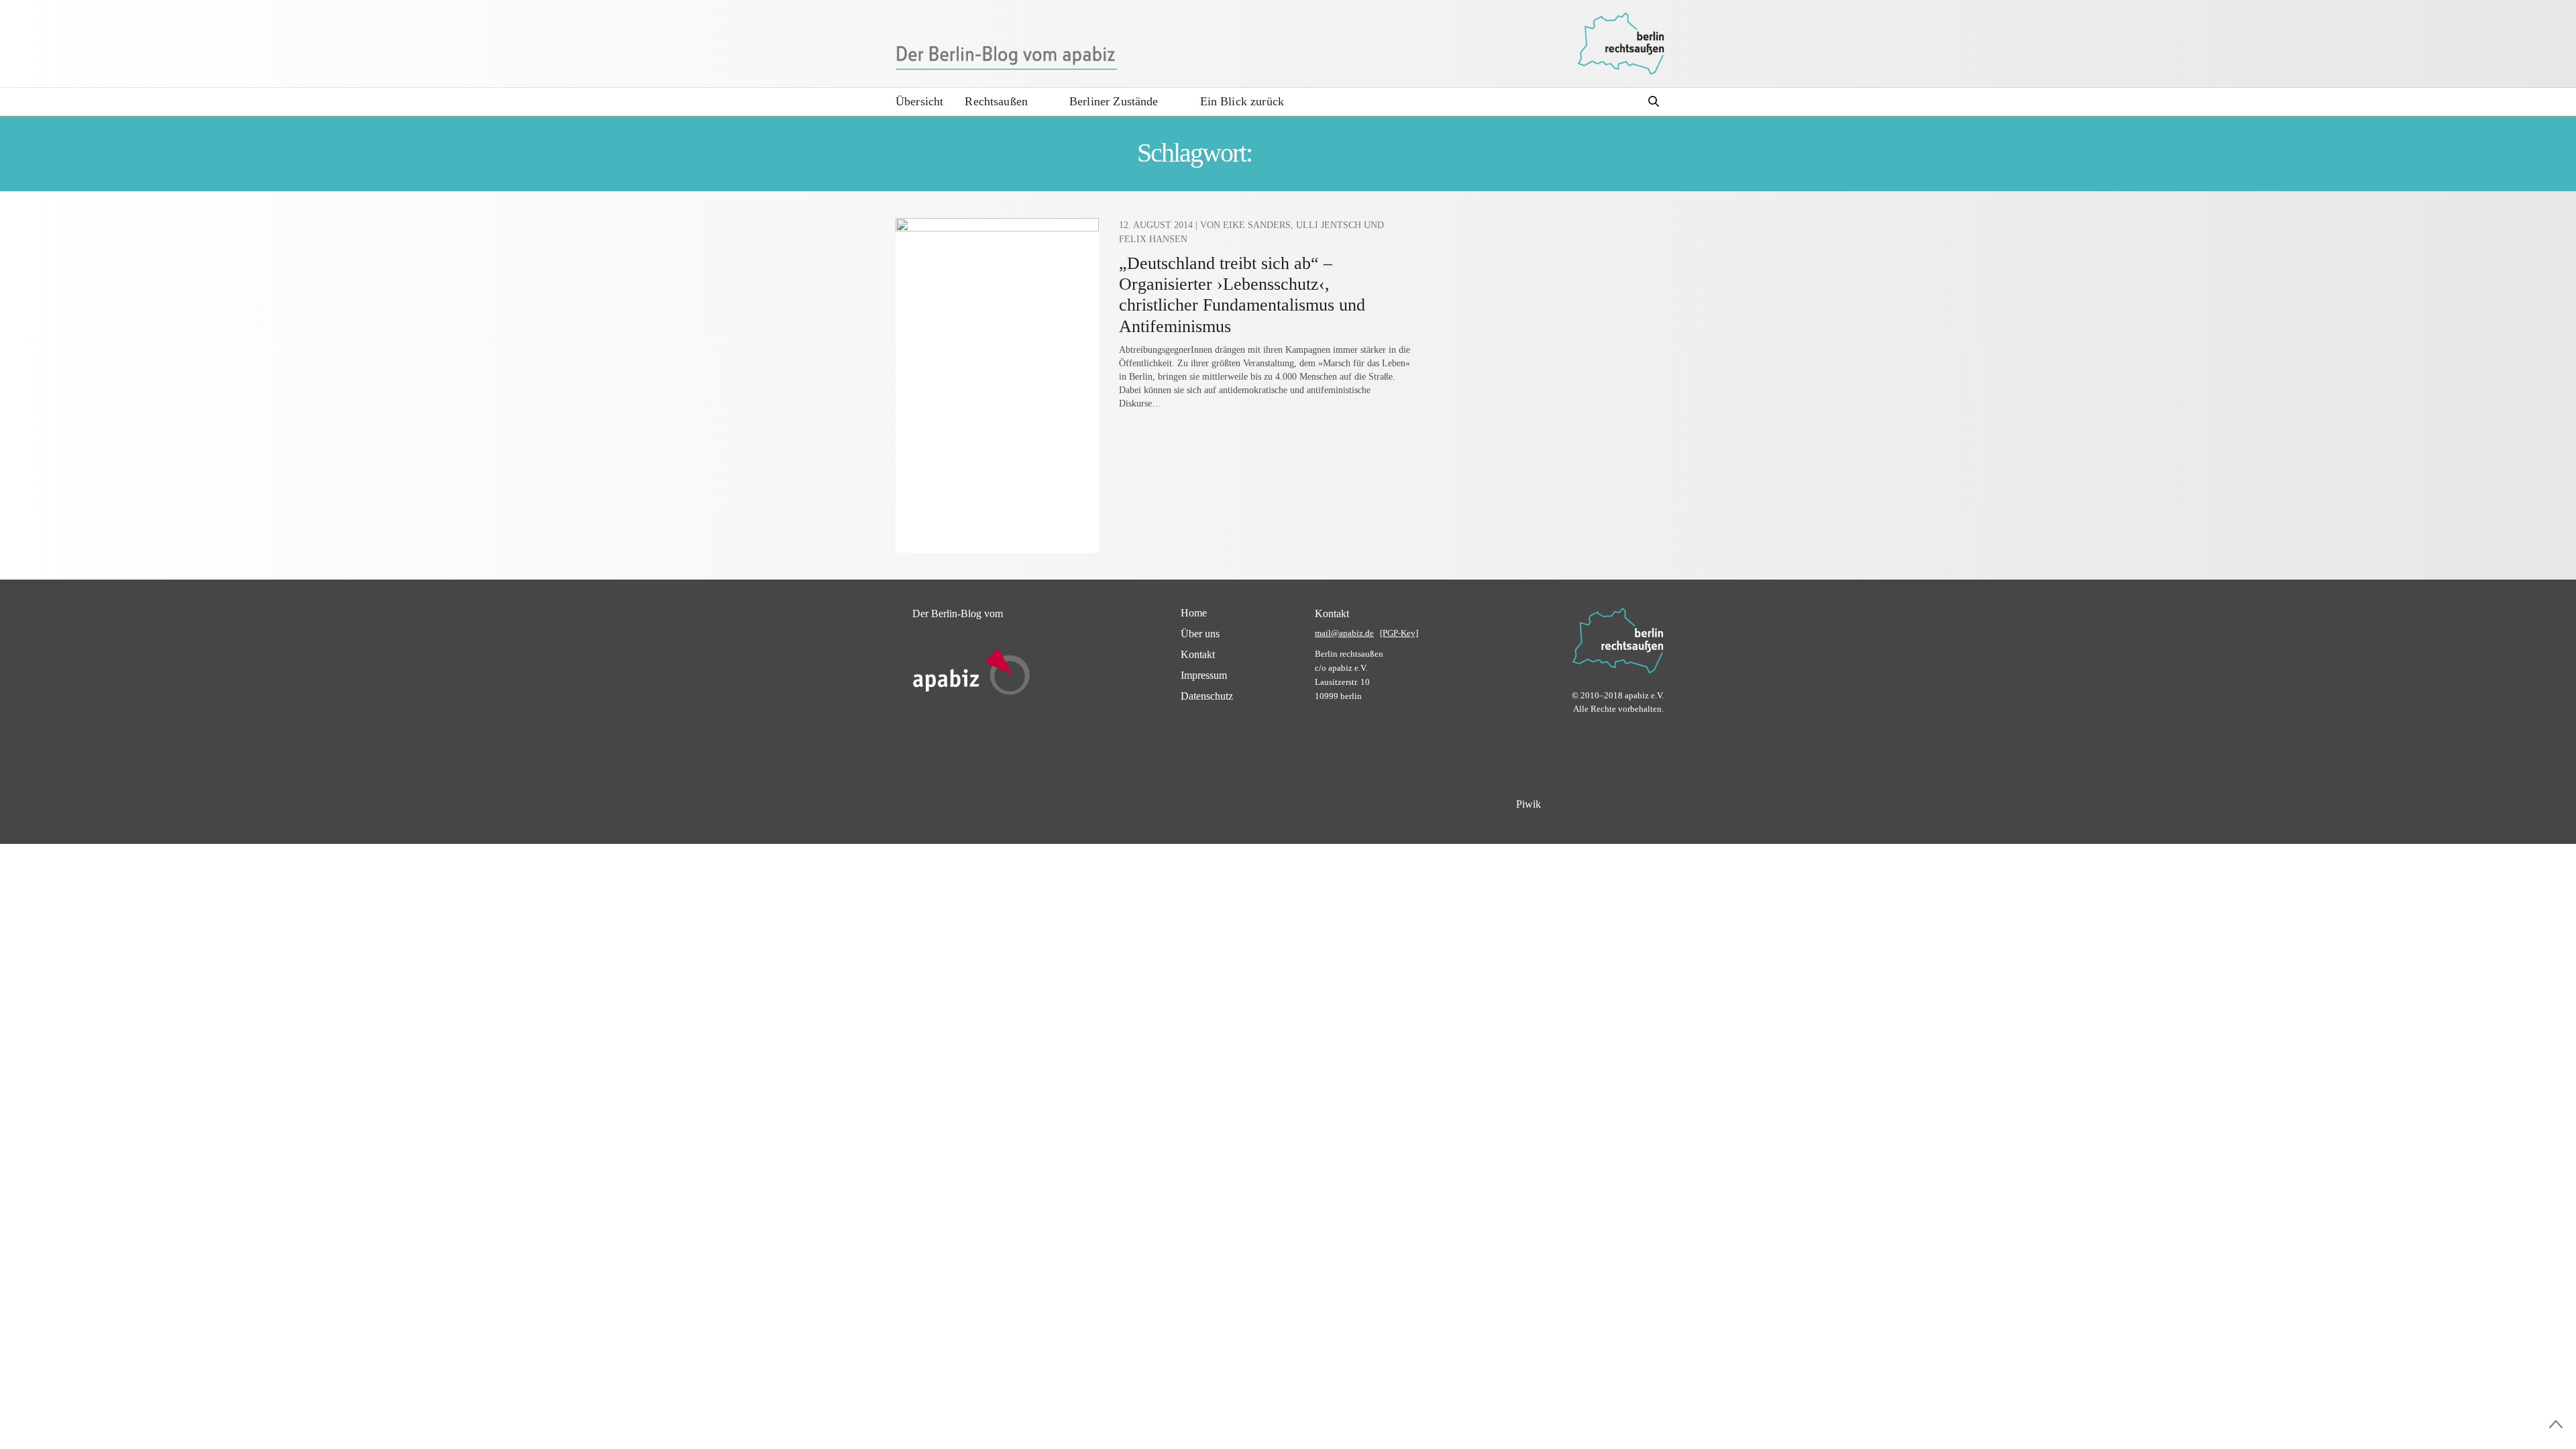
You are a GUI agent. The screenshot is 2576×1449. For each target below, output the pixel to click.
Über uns (1200, 634)
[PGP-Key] (1399, 633)
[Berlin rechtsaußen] (1621, 44)
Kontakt (1198, 654)
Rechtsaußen (996, 101)
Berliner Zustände (1114, 101)
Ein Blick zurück (1242, 101)
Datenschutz (1207, 696)
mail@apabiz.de (1344, 633)
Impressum (1204, 675)
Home (1194, 613)
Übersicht (919, 101)
